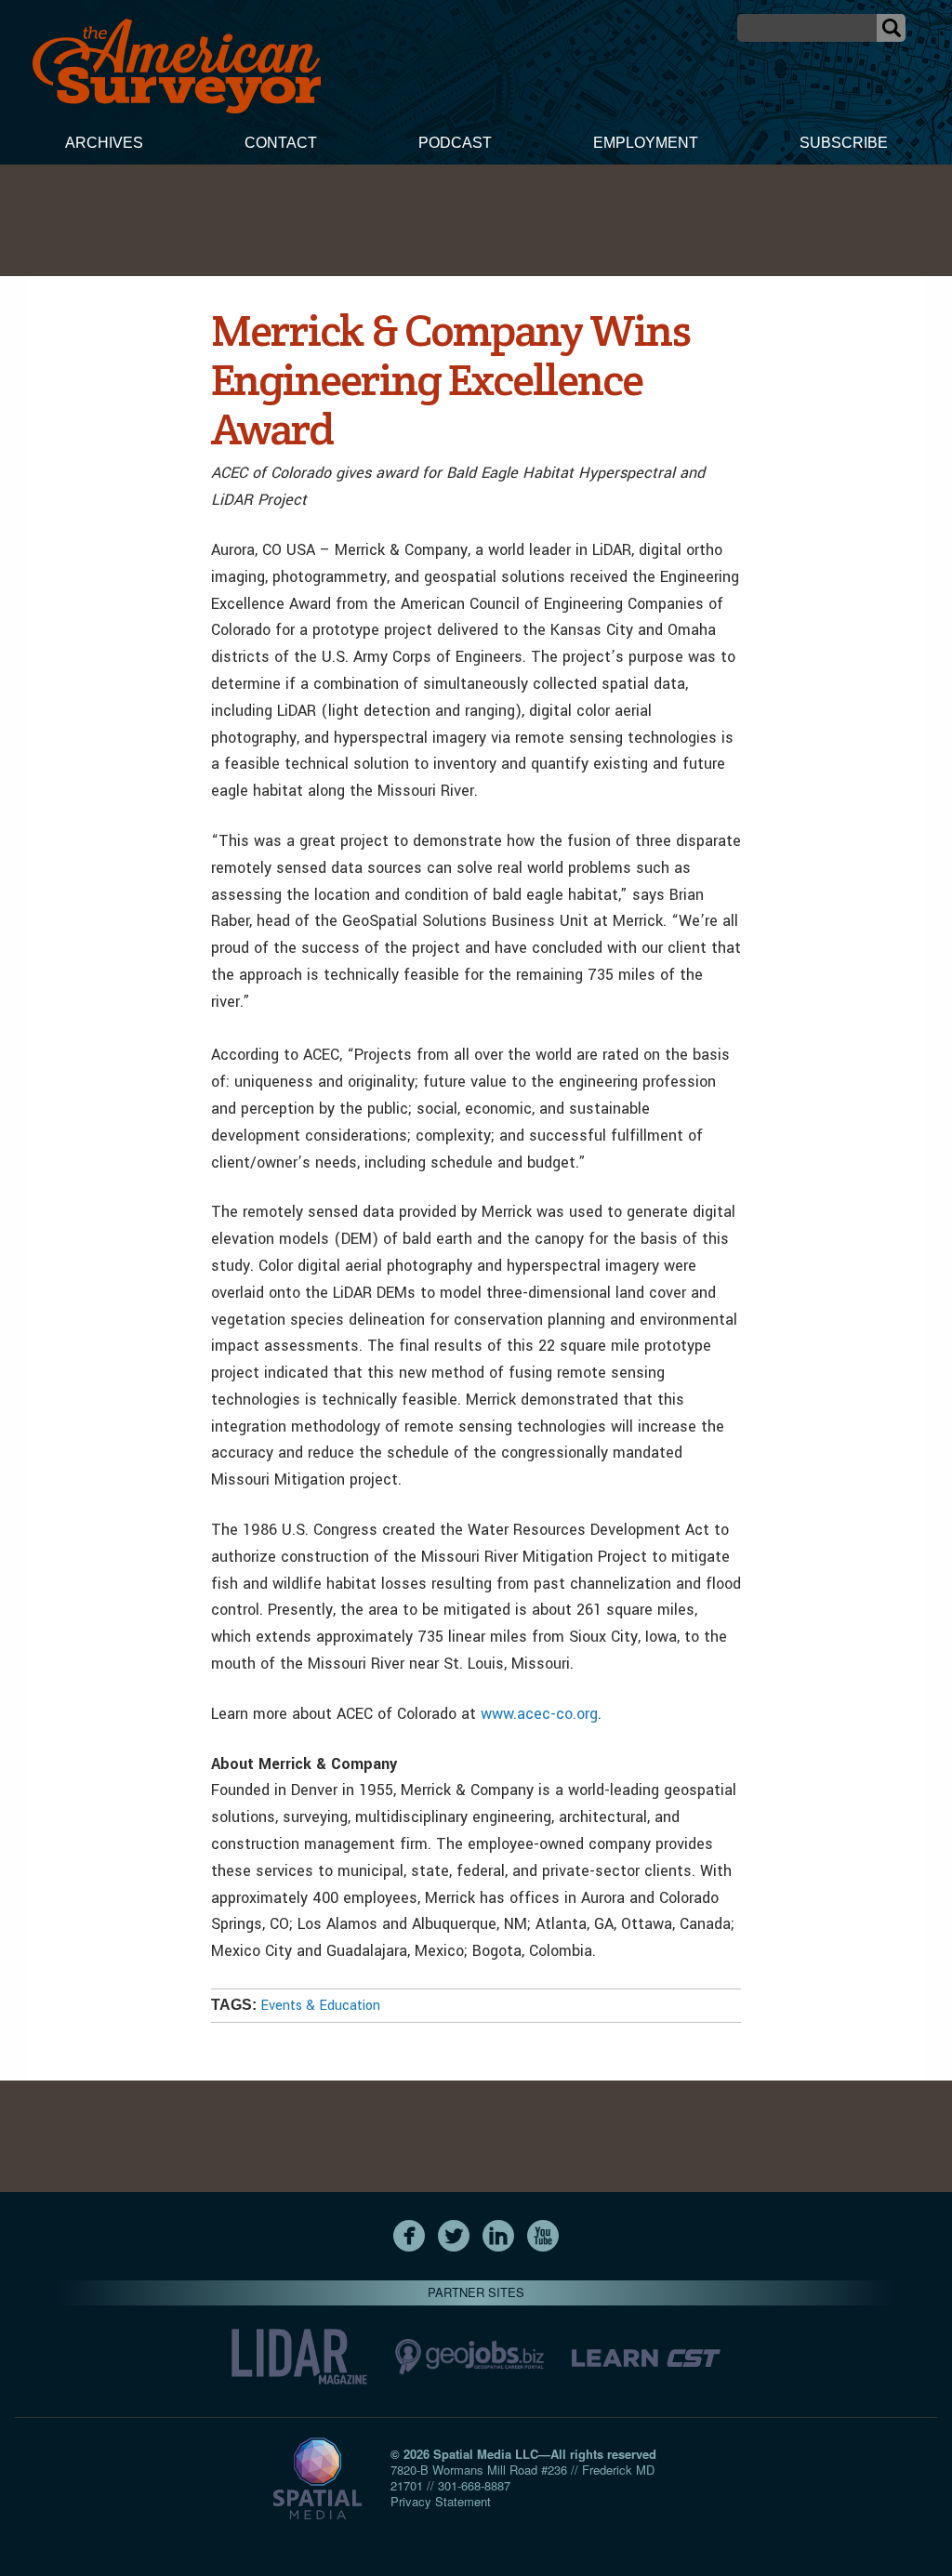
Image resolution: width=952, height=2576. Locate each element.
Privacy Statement (441, 2501)
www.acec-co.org (539, 1714)
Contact (281, 143)
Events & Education (320, 2006)
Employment (646, 143)
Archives (104, 143)
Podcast (455, 143)
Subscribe (844, 143)
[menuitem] (104, 145)
